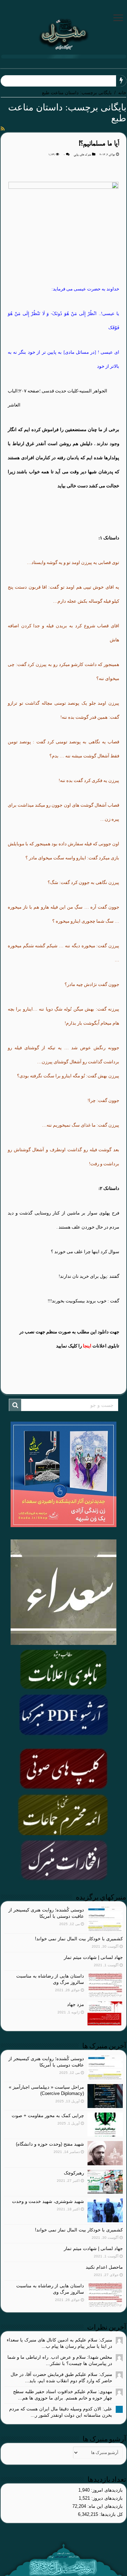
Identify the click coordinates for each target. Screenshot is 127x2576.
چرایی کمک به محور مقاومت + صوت (48, 2116)
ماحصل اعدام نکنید (104, 2267)
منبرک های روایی (82, 155)
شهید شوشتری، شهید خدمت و (84, 81)
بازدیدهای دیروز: (106, 2498)
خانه (122, 93)
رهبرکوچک (74, 2173)
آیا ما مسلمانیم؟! (99, 144)
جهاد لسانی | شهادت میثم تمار (93, 1957)
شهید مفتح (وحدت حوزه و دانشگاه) (50, 2144)
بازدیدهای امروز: (106, 2490)
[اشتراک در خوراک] (3, 129)
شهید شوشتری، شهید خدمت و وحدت (48, 2201)
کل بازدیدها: (110, 2514)
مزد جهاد (75, 2004)
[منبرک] (64, 33)
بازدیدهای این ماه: (104, 2506)
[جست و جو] (15, 1405)
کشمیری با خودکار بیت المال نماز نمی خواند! (79, 1939)
